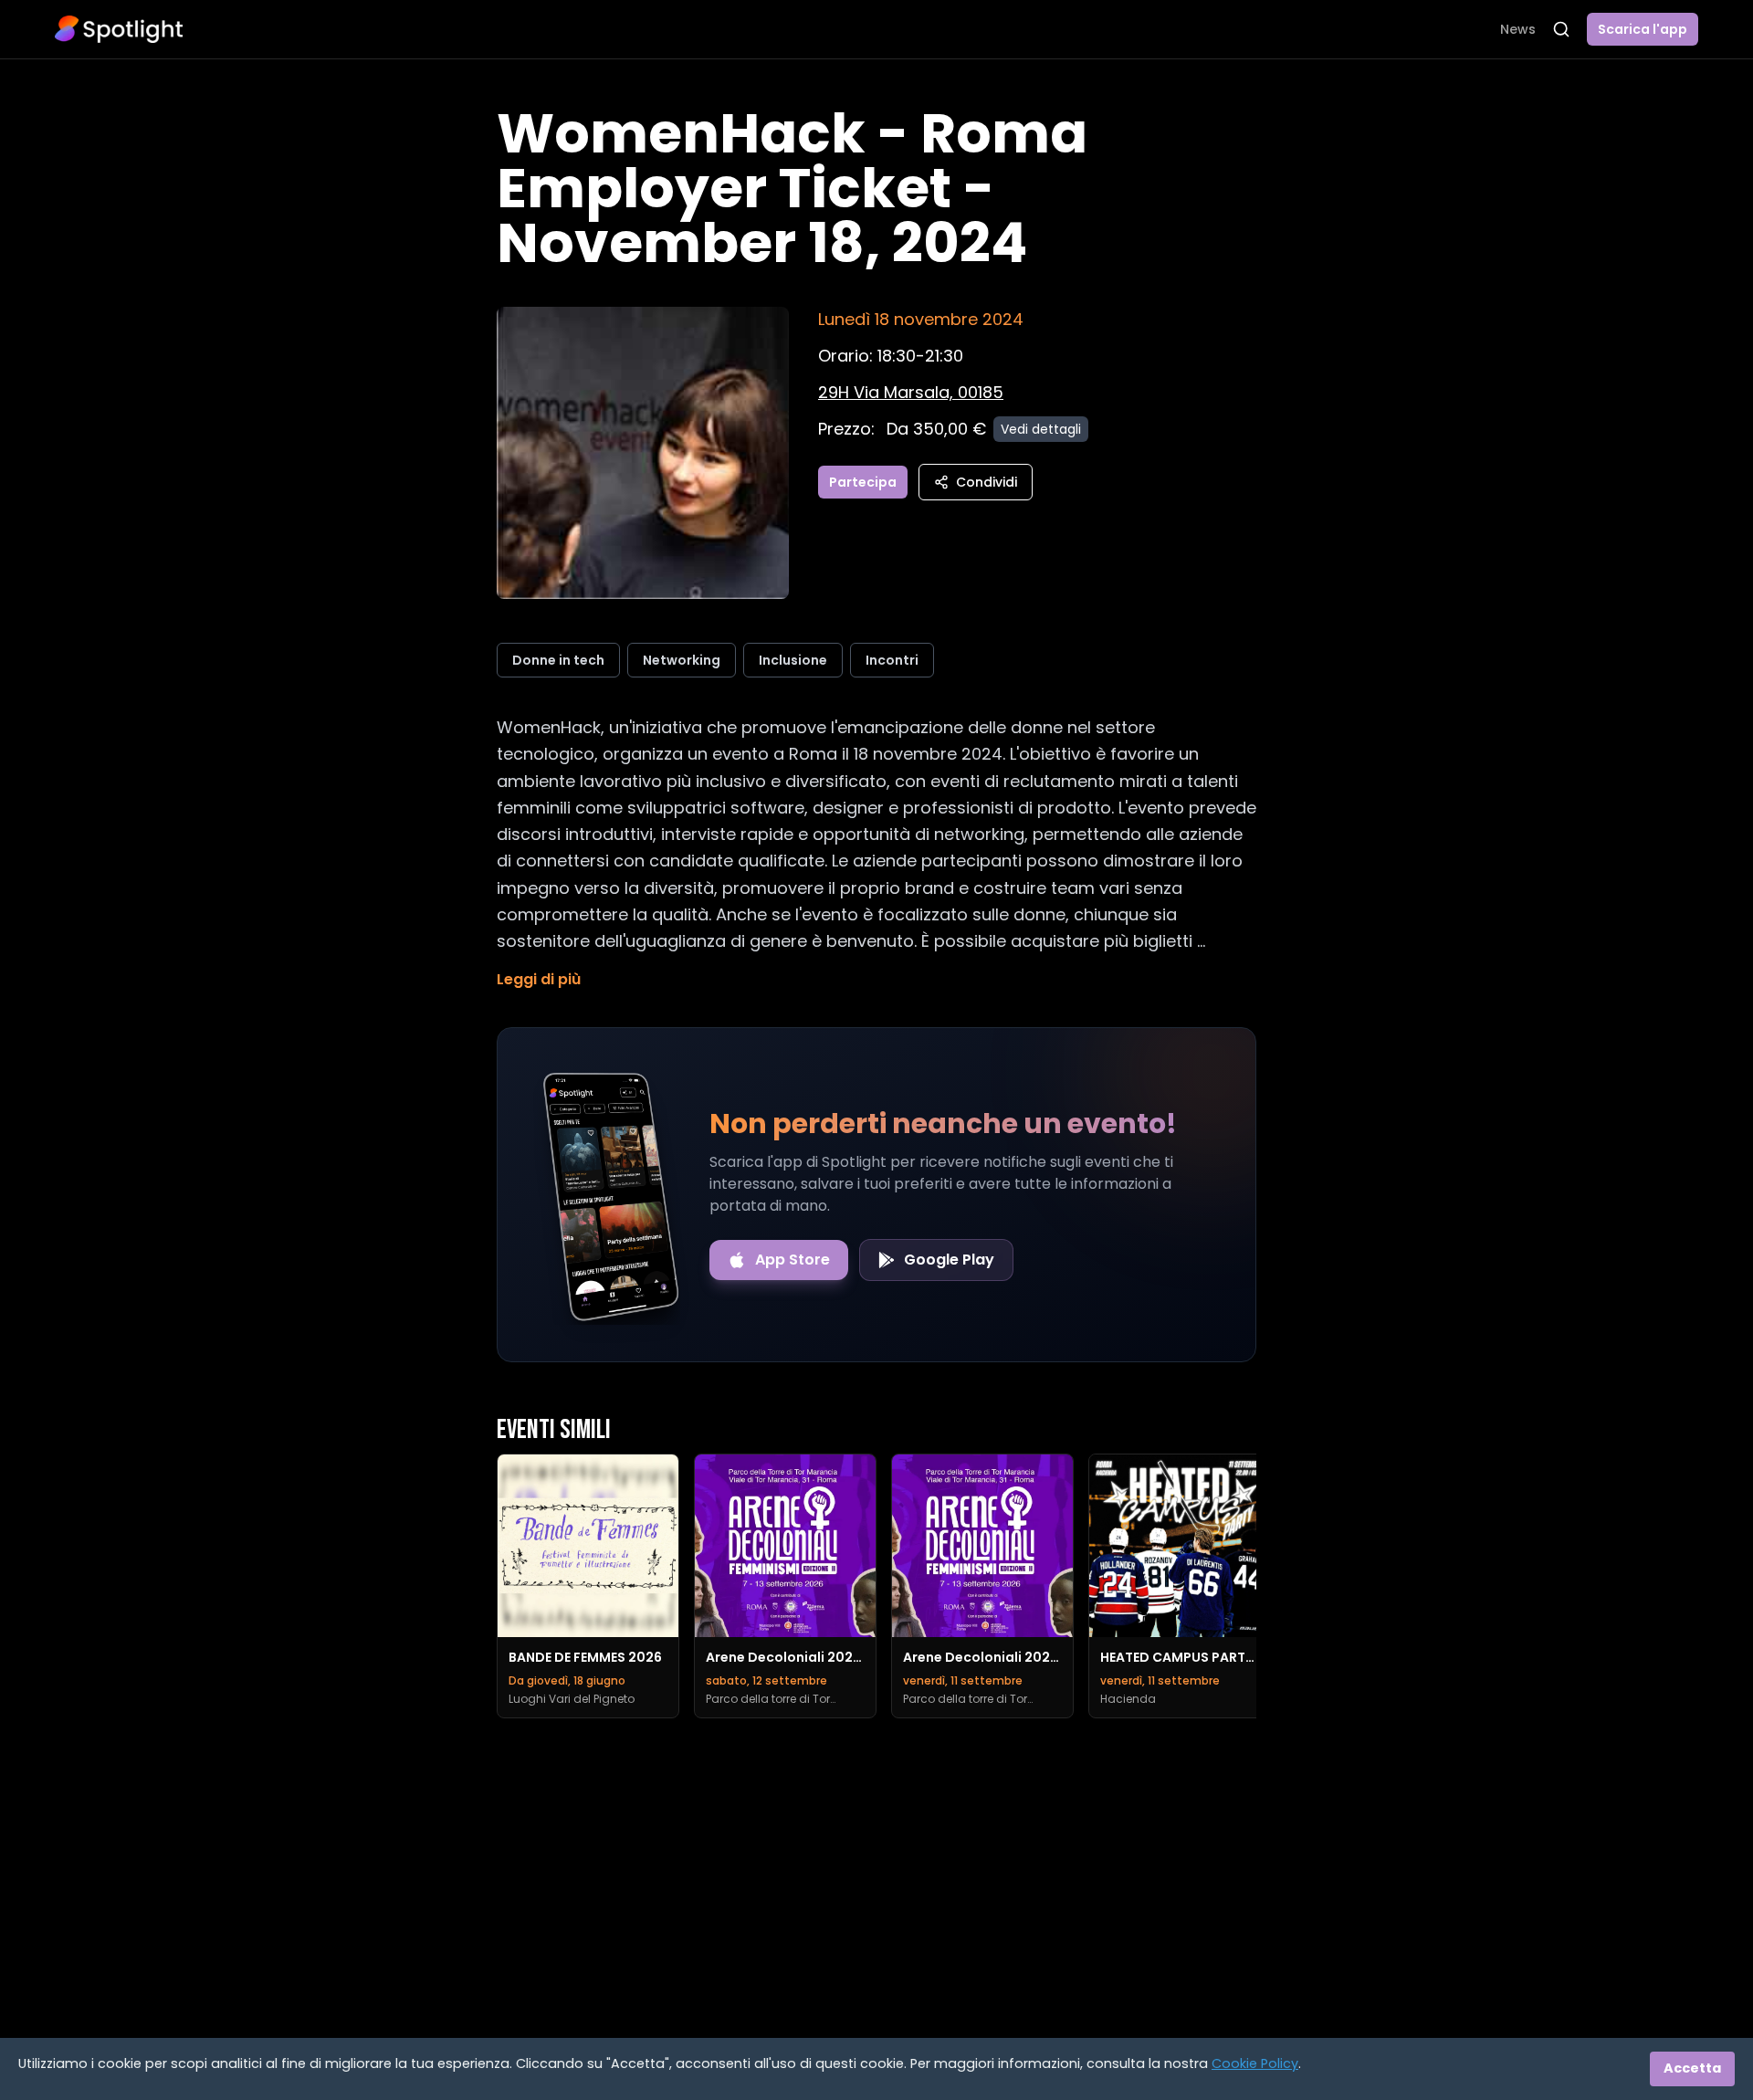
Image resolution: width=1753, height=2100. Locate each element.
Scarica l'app (1643, 29)
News (1518, 29)
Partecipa (863, 482)
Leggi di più (539, 979)
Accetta (1692, 2068)
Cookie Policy (1255, 2063)
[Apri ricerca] (1561, 29)
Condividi (987, 482)
